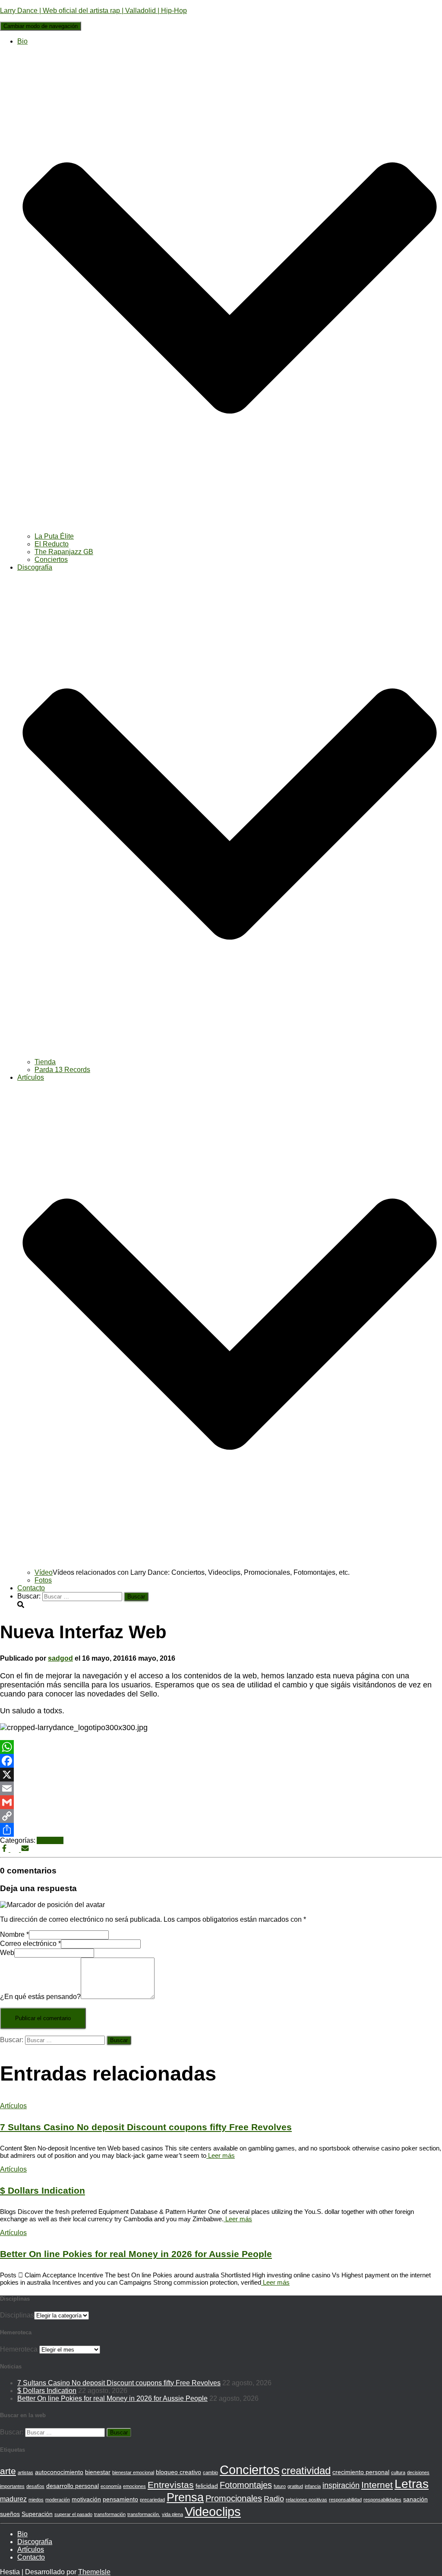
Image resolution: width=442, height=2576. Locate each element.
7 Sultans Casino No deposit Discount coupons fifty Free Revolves (146, 2127)
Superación (37, 2514)
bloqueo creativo (178, 2472)
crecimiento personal (361, 2472)
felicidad (207, 2486)
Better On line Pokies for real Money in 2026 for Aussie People (136, 2254)
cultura (398, 2472)
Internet (377, 2485)
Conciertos (51, 560)
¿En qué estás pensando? (40, 1997)
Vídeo (44, 1572)
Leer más (221, 2155)
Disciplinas (17, 2315)
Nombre (14, 1934)
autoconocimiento (59, 2472)
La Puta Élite (54, 536)
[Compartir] (221, 1830)
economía (111, 2486)
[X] (221, 1775)
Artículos (50, 1840)
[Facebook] (221, 1761)
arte (8, 2471)
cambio (210, 2472)
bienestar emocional (133, 2472)
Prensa (185, 2497)
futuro (280, 2486)
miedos (36, 2500)
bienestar (98, 2472)
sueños (10, 2514)
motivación (86, 2499)
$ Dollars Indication (43, 2190)
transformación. (144, 2514)
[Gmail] (221, 1802)
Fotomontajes (246, 2485)
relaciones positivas (306, 2500)
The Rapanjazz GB (64, 552)
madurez (13, 2499)
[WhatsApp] (221, 1747)
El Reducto (52, 544)
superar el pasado (73, 2514)
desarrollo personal (73, 2486)
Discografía (35, 2542)
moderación (58, 2500)
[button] (230, 528)
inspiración (341, 2485)
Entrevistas (171, 2485)
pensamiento (120, 2499)
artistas (25, 2472)
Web (7, 1953)
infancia (313, 2486)
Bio (22, 2534)
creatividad (306, 2470)
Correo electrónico (30, 1944)
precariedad (152, 2500)
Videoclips (213, 2511)
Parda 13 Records (62, 1070)
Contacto (31, 1588)
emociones (134, 2486)
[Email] (221, 1788)
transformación (110, 2514)
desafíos (35, 2486)
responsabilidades (382, 2500)
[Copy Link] (221, 1816)
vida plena (172, 2514)
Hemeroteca (19, 2349)
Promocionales (234, 2498)
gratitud (295, 2486)
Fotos (43, 1580)
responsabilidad (345, 2500)
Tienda (45, 1062)
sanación (415, 2499)
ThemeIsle (94, 2572)
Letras (412, 2484)
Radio (274, 2499)
